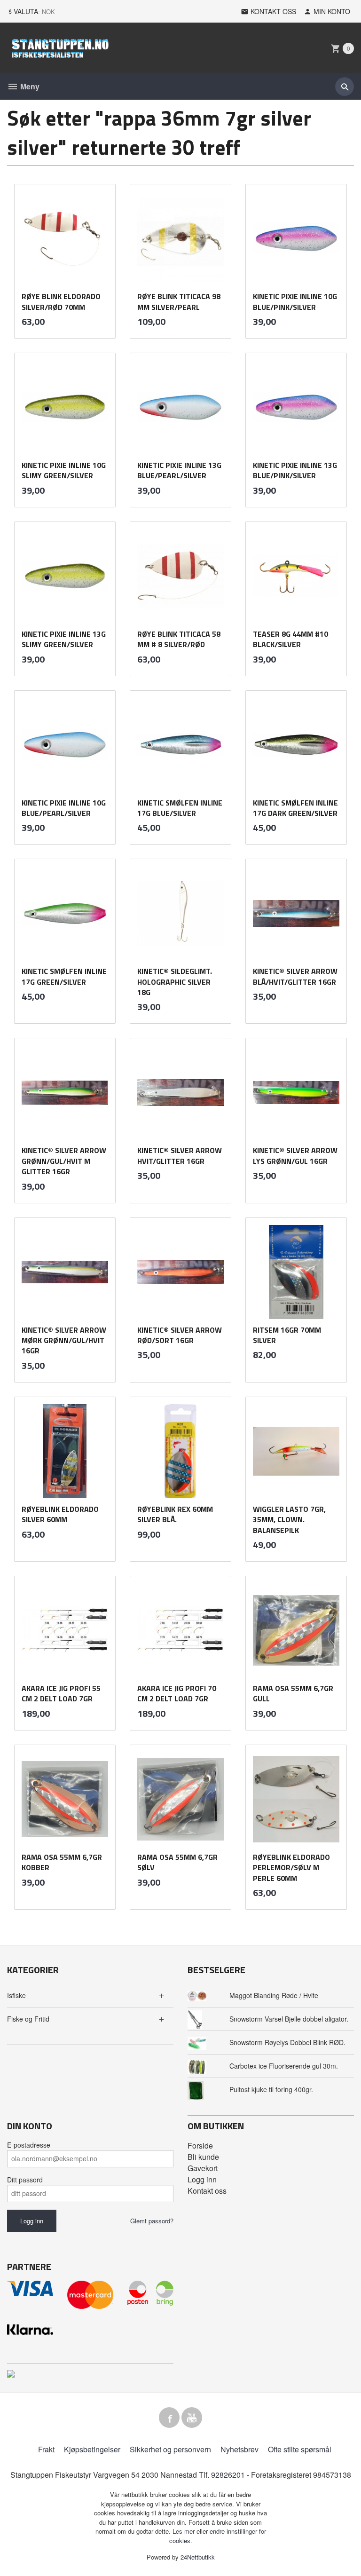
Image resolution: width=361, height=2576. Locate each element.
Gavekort (203, 2168)
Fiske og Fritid (28, 2019)
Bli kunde (203, 2157)
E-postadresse (29, 2145)
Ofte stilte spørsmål (300, 2449)
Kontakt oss (207, 2191)
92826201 (228, 2475)
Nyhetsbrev (239, 2449)
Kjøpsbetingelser (92, 2449)
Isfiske (16, 1995)
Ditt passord (25, 2180)
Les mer (184, 2531)
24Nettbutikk (198, 2557)
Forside (200, 2145)
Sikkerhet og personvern (170, 2449)
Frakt (46, 2449)
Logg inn (202, 2179)
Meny (29, 86)
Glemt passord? (152, 2221)
